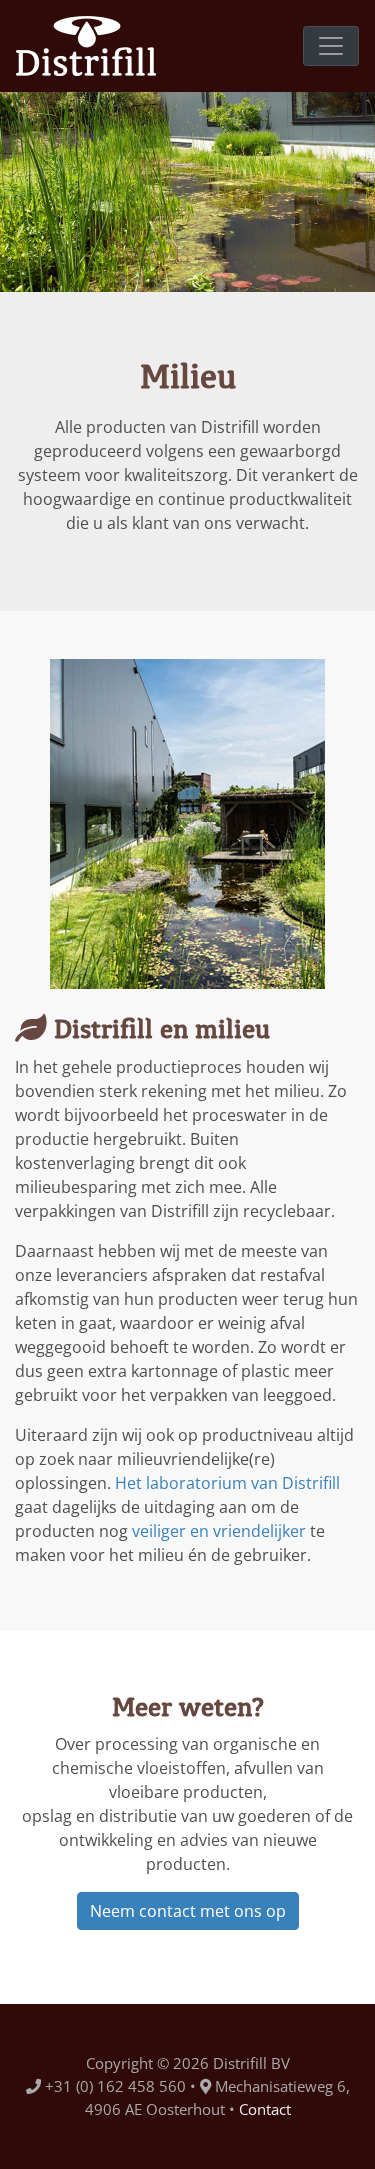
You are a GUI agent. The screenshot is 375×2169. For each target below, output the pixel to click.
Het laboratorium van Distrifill (227, 1483)
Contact (265, 2109)
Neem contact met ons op (188, 1911)
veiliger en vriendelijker (219, 1531)
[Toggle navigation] (331, 46)
